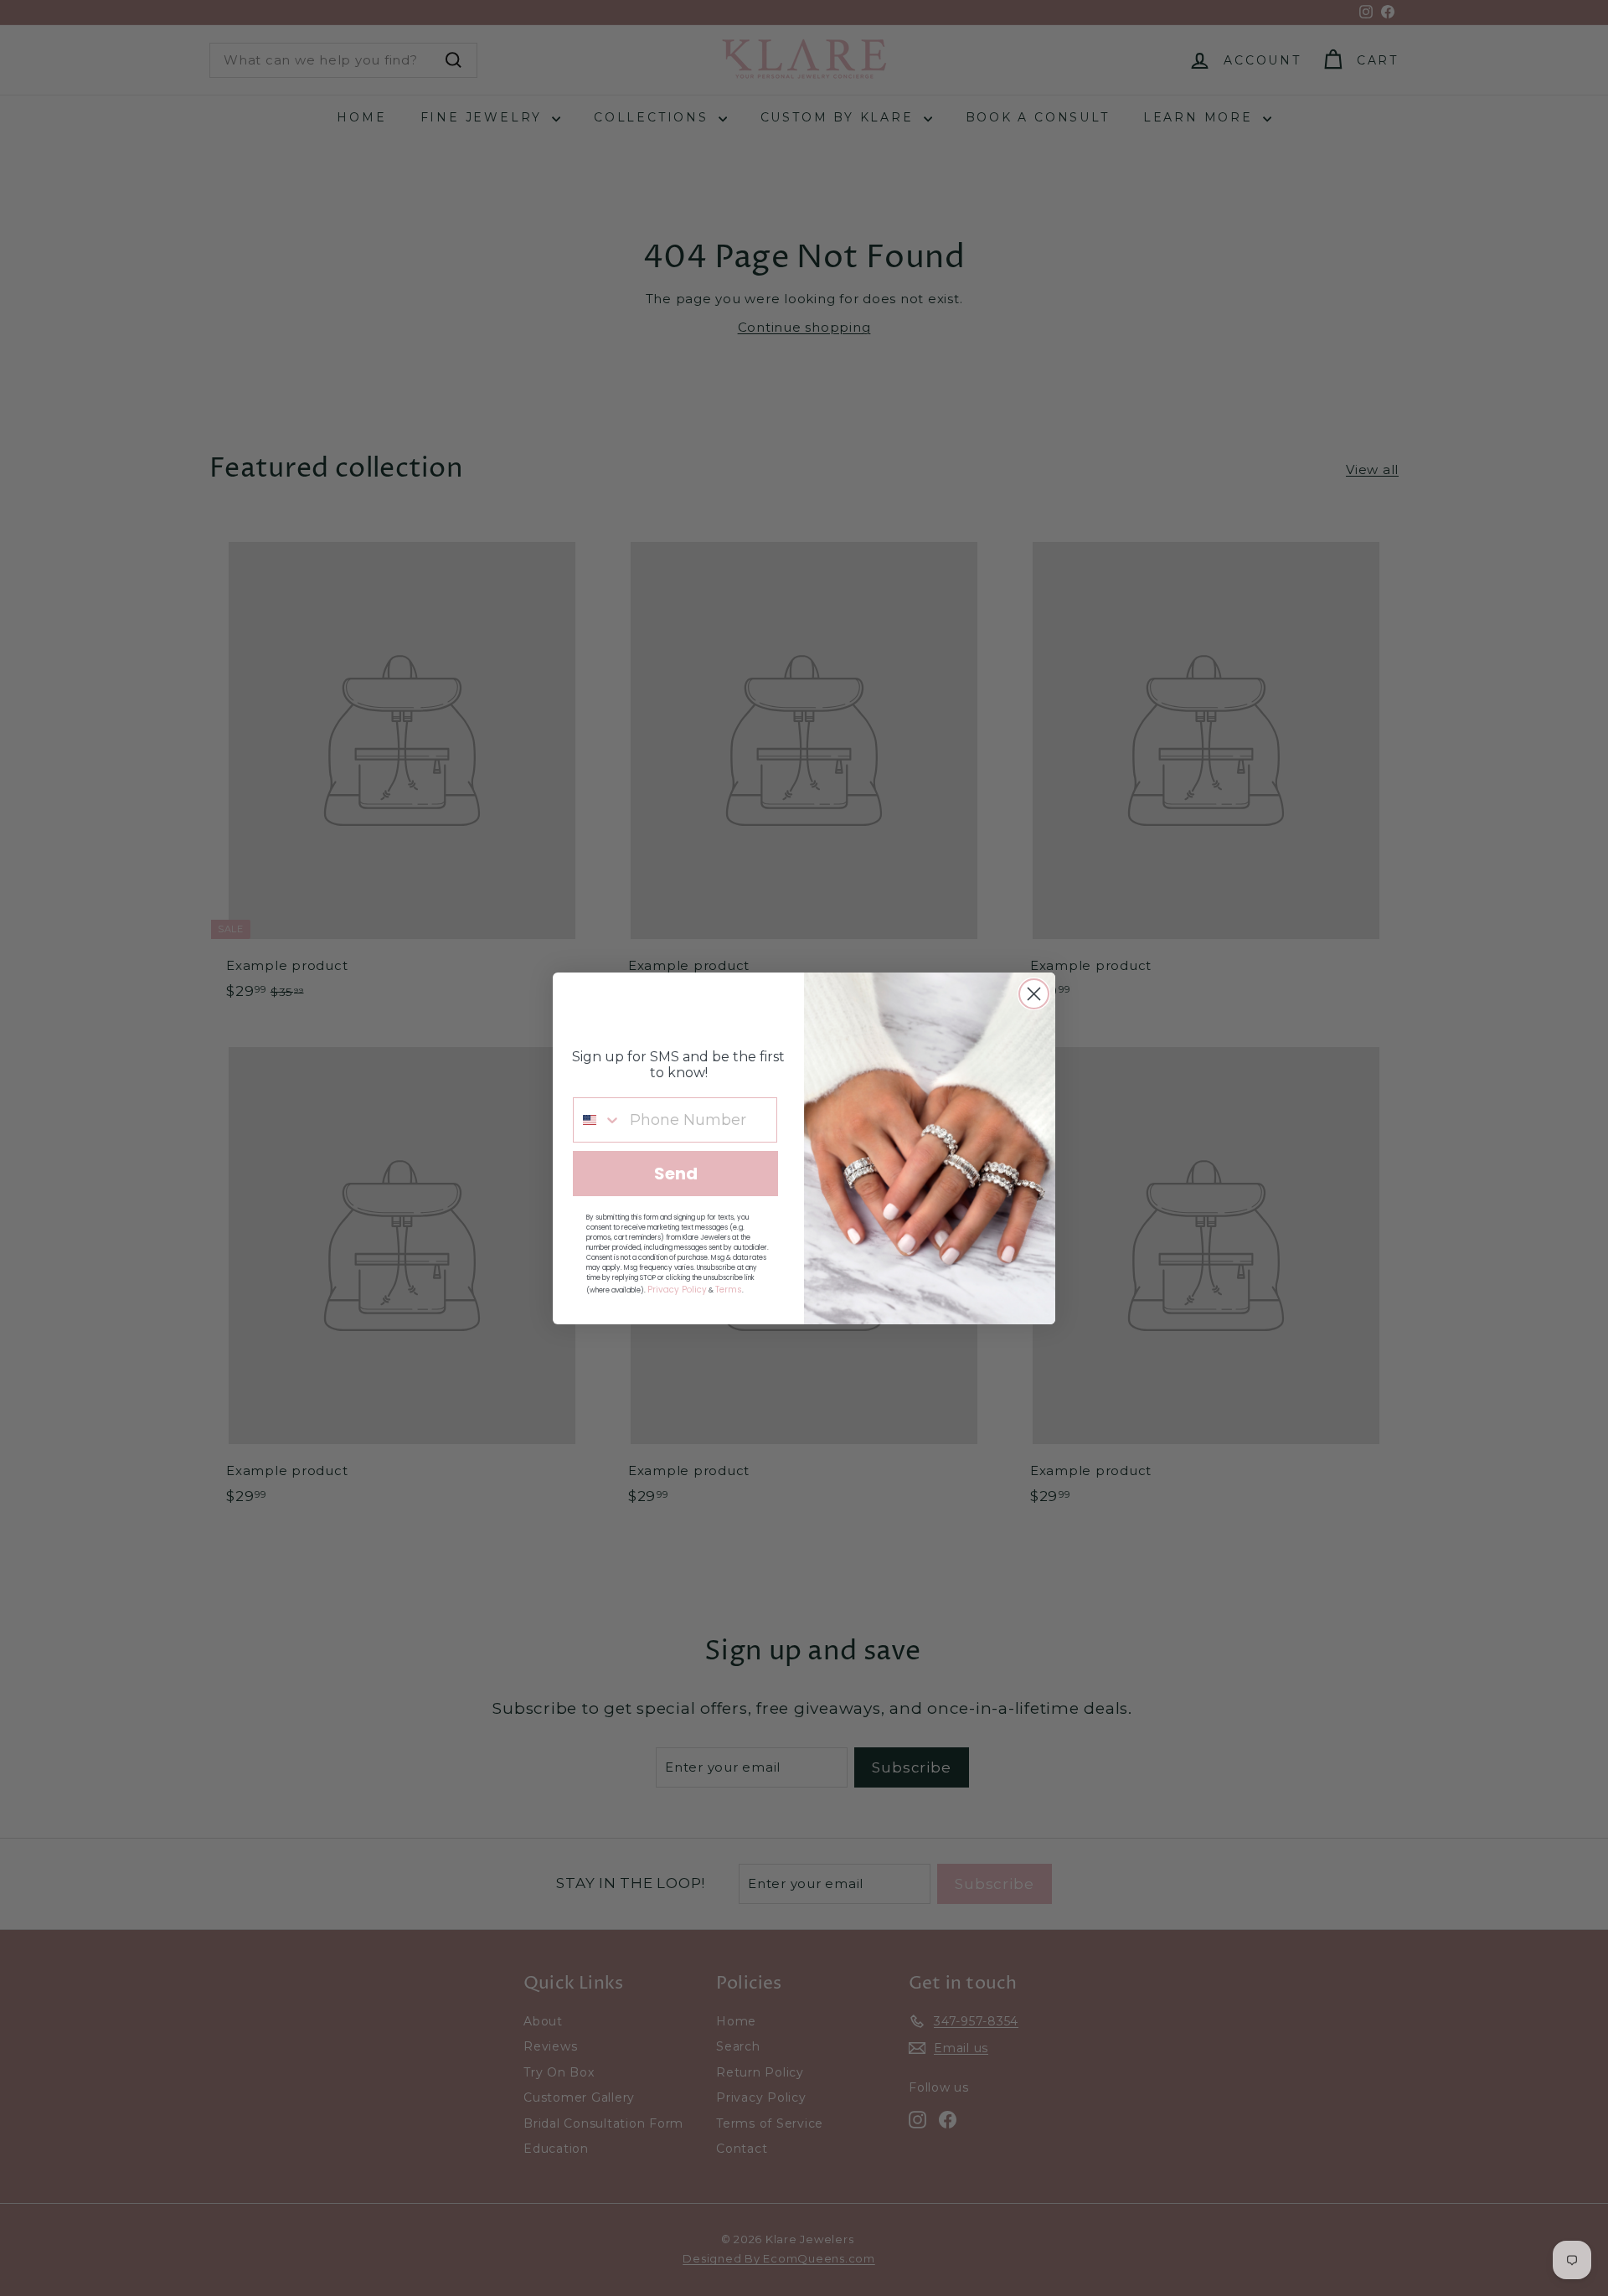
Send (676, 1174)
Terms (729, 1290)
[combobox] (598, 1120)
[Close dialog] (1034, 994)
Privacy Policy (677, 1290)
